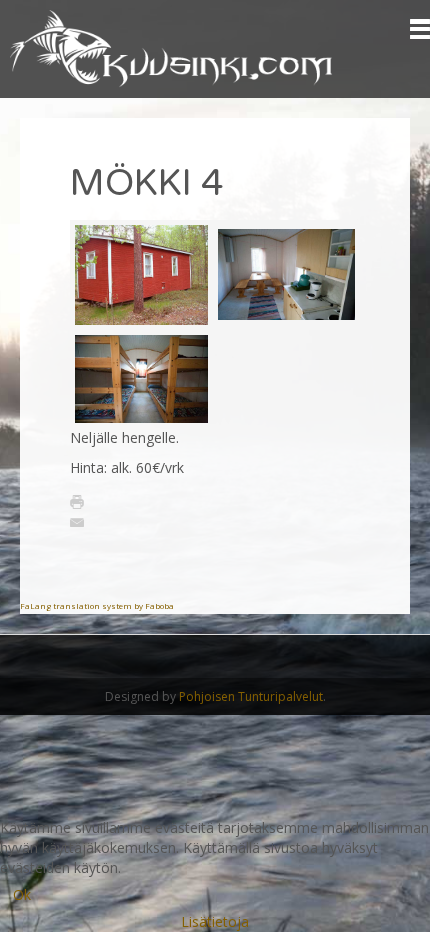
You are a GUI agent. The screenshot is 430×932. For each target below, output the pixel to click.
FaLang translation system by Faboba (97, 605)
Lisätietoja (215, 921)
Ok (22, 894)
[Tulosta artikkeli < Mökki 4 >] (77, 499)
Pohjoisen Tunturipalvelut (251, 696)
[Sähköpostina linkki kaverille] (77, 521)
